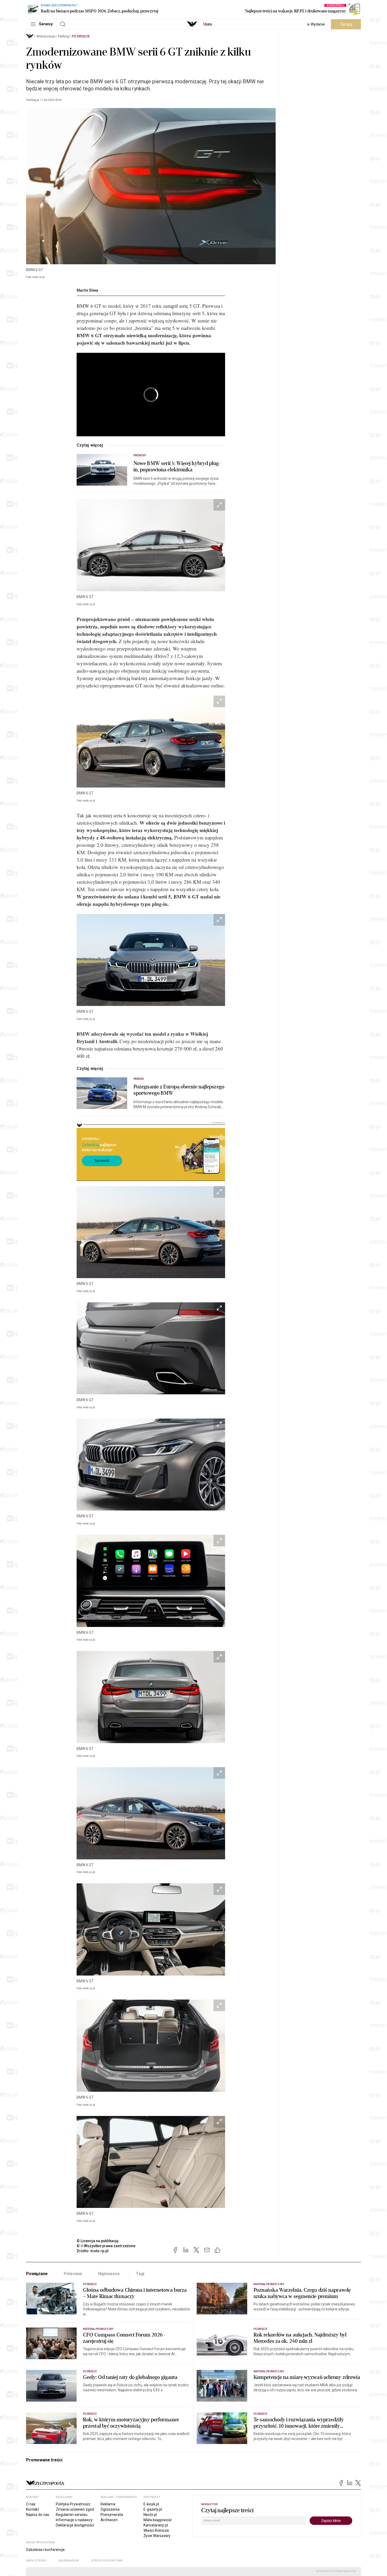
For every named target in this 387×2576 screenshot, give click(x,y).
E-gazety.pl (153, 2509)
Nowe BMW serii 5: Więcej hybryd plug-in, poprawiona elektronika (177, 467)
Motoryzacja (46, 36)
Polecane (73, 2274)
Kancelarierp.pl (156, 2525)
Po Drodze (81, 36)
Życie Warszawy (157, 2536)
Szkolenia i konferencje (45, 2550)
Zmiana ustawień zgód (75, 2509)
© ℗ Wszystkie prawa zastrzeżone (106, 2246)
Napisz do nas (38, 2515)
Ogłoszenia (110, 2509)
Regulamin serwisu (72, 2515)
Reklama (108, 2504)
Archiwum (109, 2520)
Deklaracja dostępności (75, 2525)
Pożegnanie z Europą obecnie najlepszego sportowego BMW (179, 1090)
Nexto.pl (150, 2515)
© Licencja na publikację (98, 2241)
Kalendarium (69, 2561)
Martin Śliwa (87, 290)
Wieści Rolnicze (156, 2530)
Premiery (140, 455)
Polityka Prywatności (73, 2504)
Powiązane (37, 2274)
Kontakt (33, 2509)
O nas (31, 2504)
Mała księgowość (158, 2520)
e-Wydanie (316, 24)
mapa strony (36, 2561)
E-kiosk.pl (151, 2504)
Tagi (140, 2274)
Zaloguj (346, 24)
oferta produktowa (107, 2561)
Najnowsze (109, 2274)
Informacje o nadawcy (74, 2520)
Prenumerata (112, 2515)
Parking (63, 36)
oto (207, 24)
